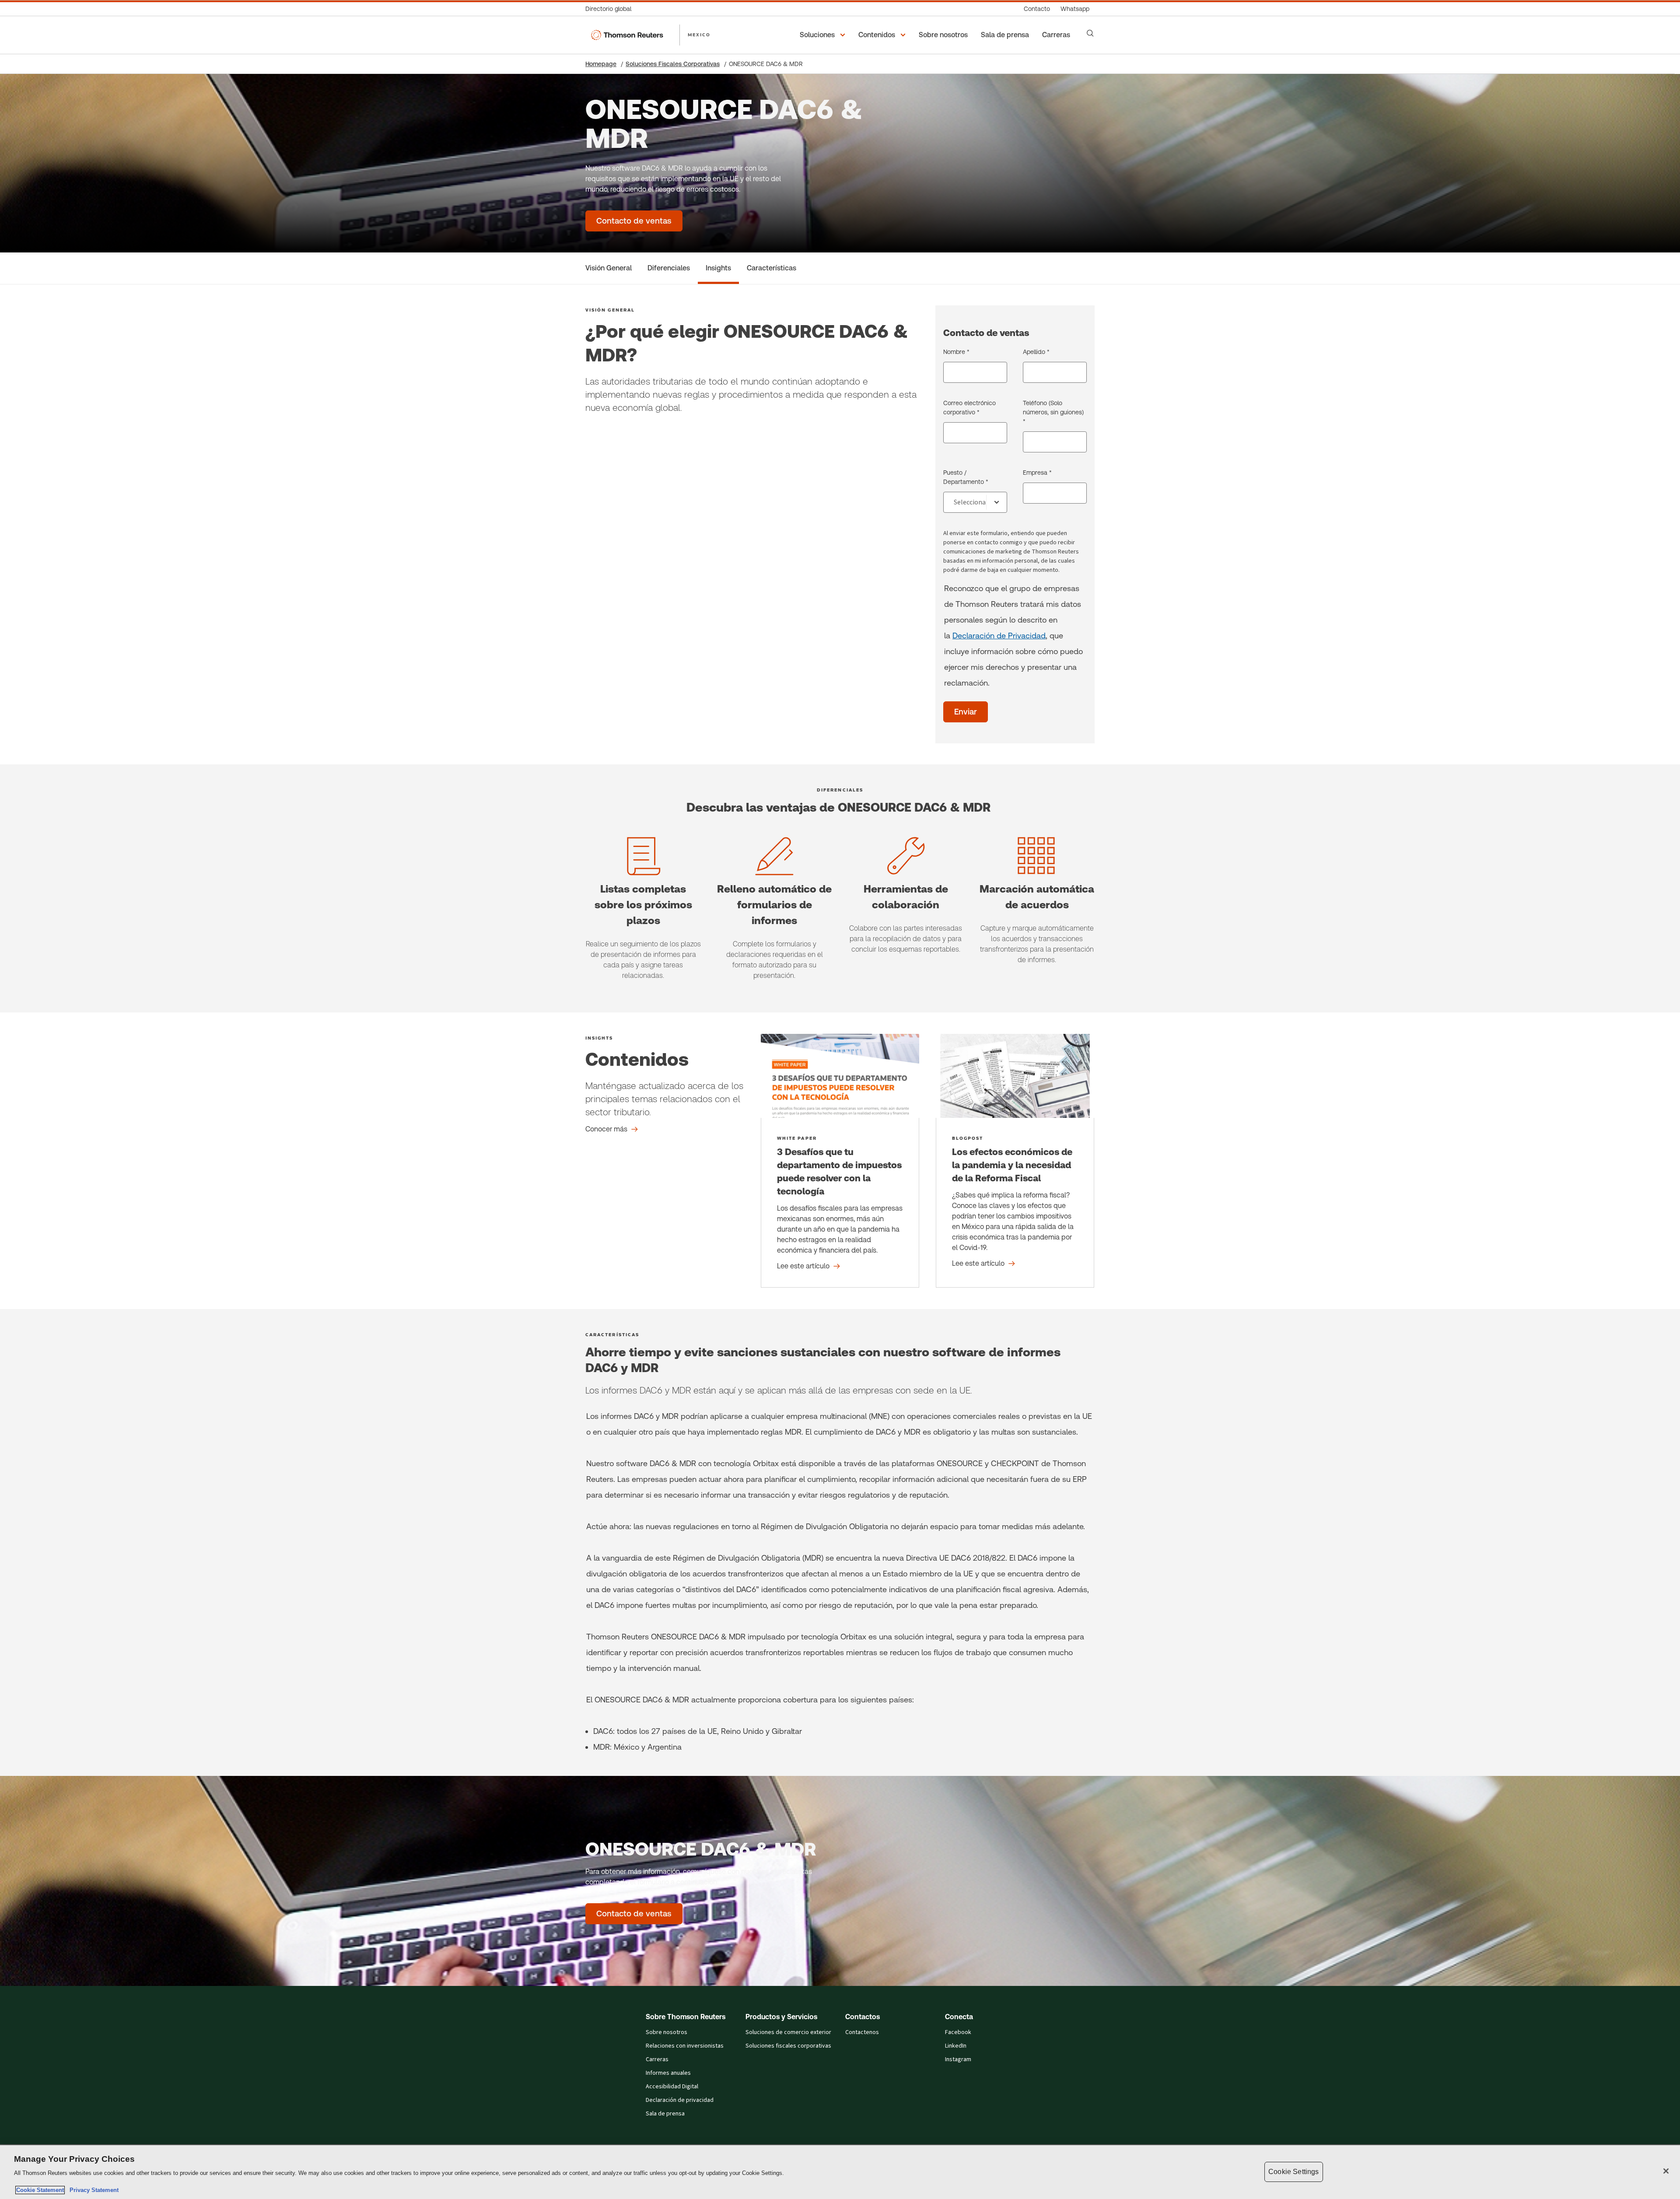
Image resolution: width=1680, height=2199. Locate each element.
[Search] (1090, 33)
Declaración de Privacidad (999, 636)
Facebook (958, 2032)
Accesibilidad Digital (672, 2087)
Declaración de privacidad (680, 2100)
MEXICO (699, 35)
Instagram (958, 2059)
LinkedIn (956, 2046)
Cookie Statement (40, 2190)
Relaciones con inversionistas (685, 2046)
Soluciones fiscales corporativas (788, 2046)
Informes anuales (668, 2073)
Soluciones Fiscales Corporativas (673, 64)
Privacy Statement (92, 2190)
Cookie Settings (1293, 2172)
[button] (824, 35)
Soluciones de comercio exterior (788, 2032)
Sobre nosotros (667, 2032)
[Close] (1666, 2171)
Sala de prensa (665, 2114)
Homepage (601, 64)
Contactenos (862, 2032)
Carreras (657, 2059)
